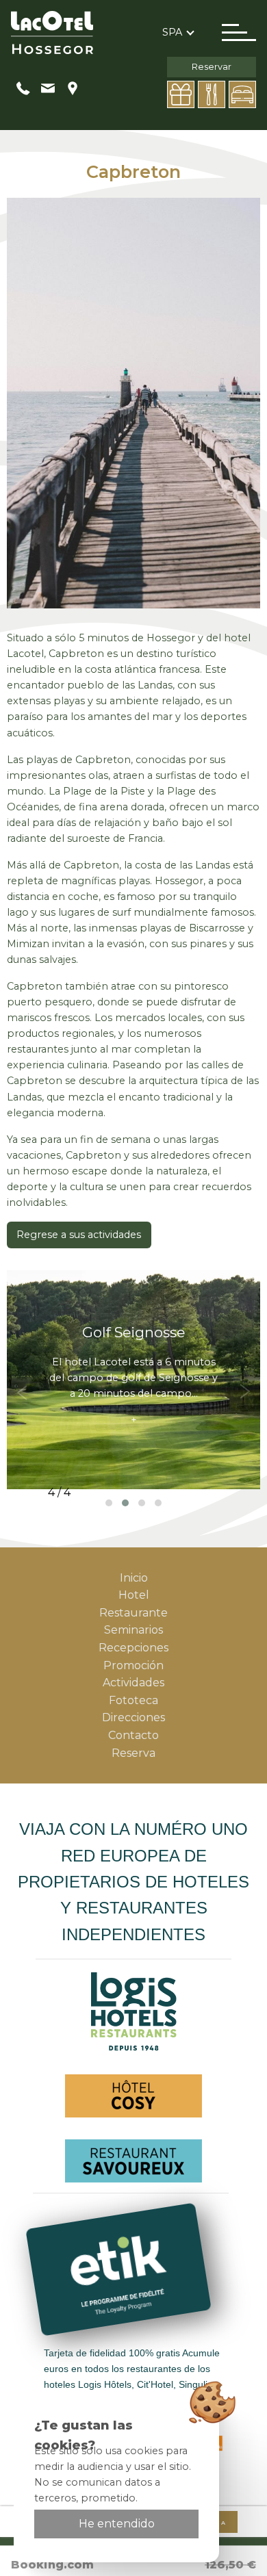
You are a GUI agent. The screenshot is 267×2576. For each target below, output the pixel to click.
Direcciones (133, 1717)
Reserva (133, 1753)
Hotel (134, 1595)
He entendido (117, 2524)
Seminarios (133, 1630)
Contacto (133, 1735)
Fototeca (133, 1700)
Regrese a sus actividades (79, 1235)
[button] (109, 1503)
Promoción (133, 1665)
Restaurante (133, 1613)
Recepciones (133, 1648)
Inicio (134, 1578)
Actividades (133, 1683)
